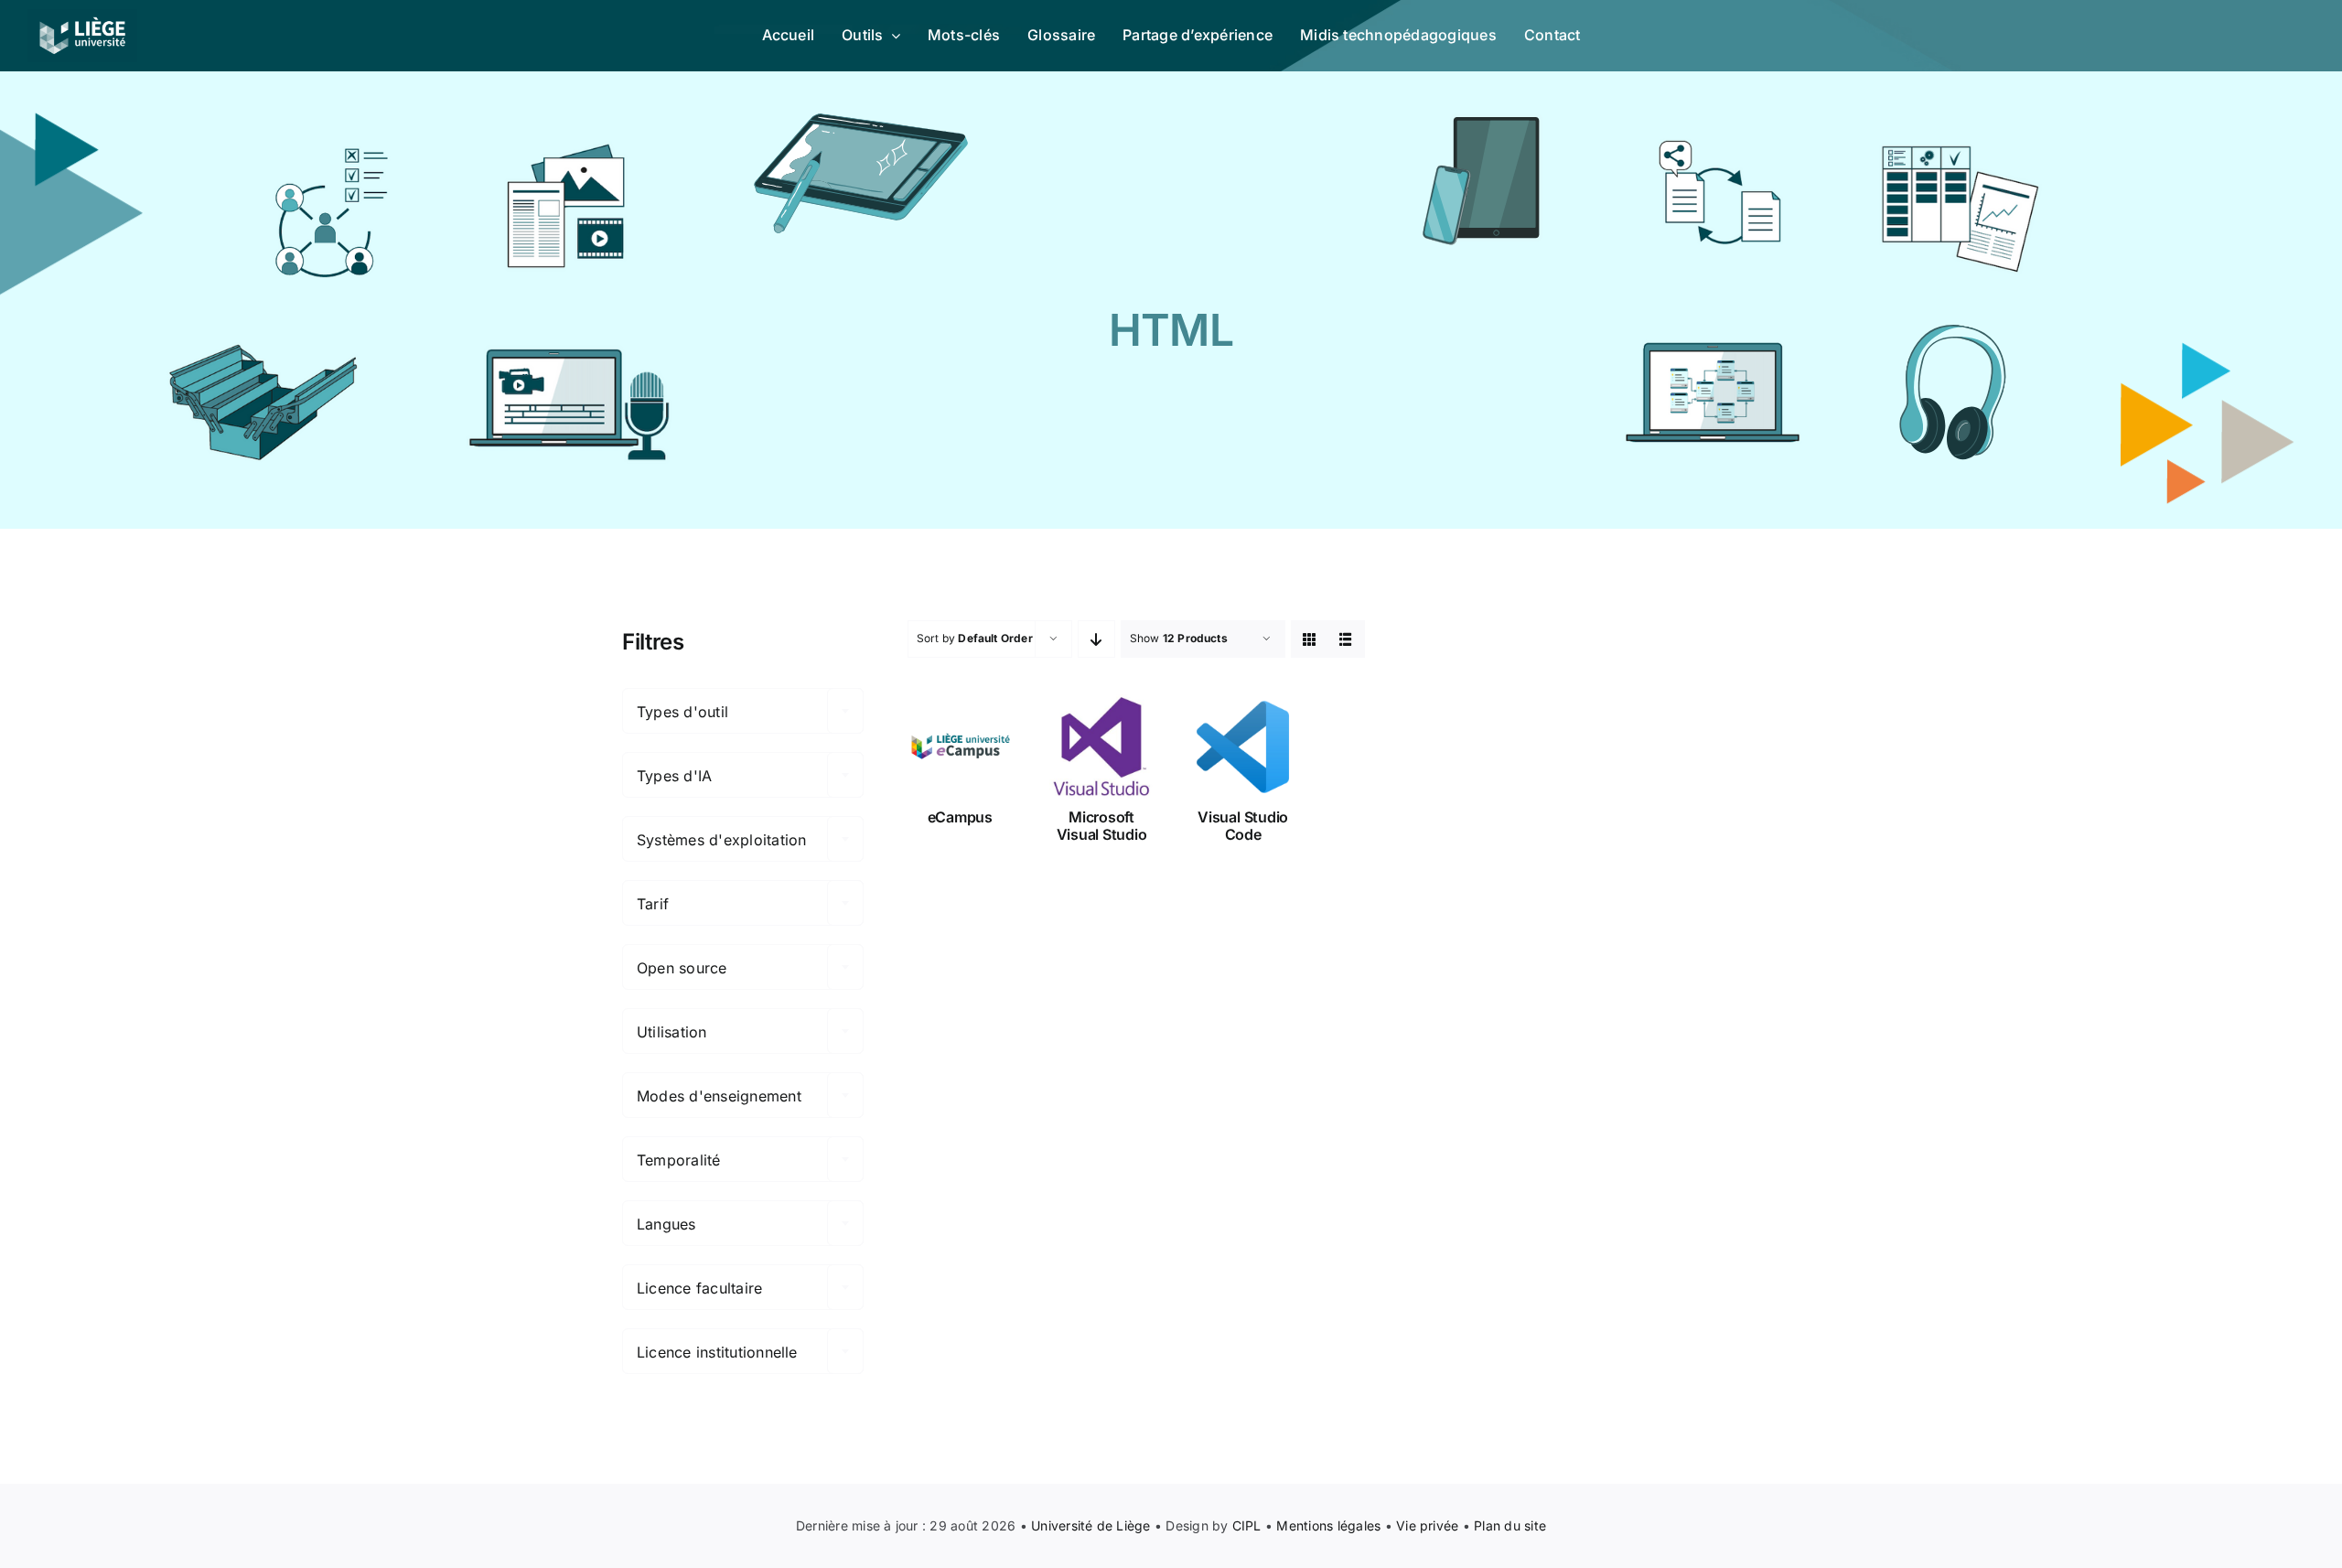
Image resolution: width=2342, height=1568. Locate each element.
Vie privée (1427, 1525)
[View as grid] (1310, 639)
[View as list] (1346, 639)
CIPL (1247, 1525)
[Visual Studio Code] (1243, 747)
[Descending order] (1096, 639)
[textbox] (743, 712)
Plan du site (1510, 1525)
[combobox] (743, 711)
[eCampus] (960, 747)
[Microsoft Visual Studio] (1102, 747)
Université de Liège (1091, 1525)
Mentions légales (1328, 1525)
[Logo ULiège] (82, 16)
